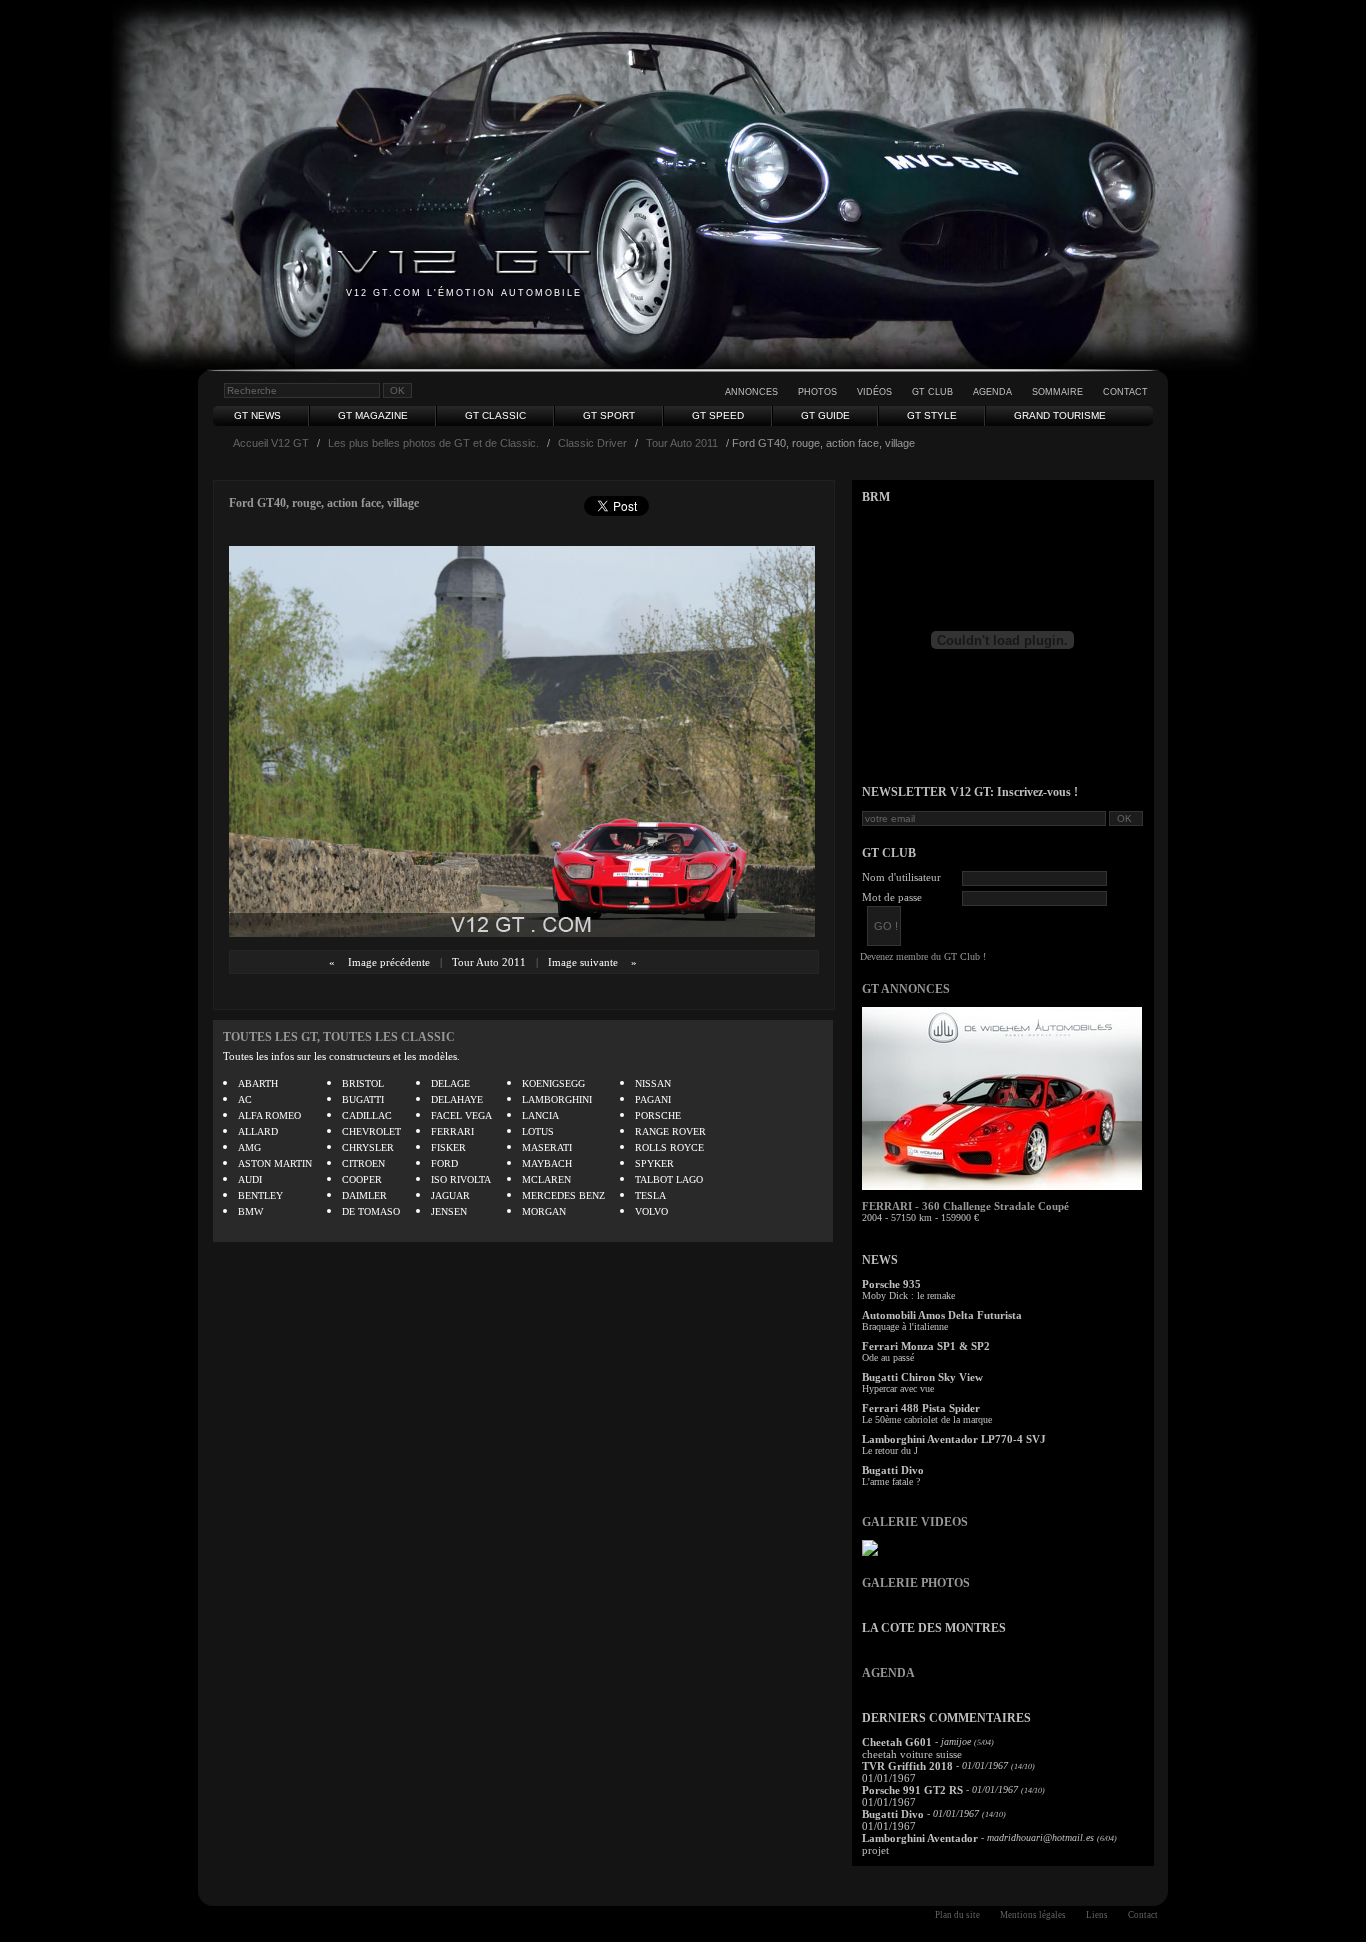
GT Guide (825, 415)
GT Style (932, 415)
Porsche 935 (891, 1284)
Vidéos (874, 392)
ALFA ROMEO (269, 1115)
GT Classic (495, 415)
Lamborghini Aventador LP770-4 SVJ (954, 1439)
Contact (1125, 392)
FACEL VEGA (461, 1115)
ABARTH (258, 1083)
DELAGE (450, 1083)
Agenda (992, 392)
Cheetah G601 (897, 1742)
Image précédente (389, 962)
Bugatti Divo (893, 1470)
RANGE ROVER (670, 1131)
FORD (444, 1163)
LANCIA (540, 1115)
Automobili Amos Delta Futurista (942, 1315)
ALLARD (258, 1131)
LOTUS (538, 1131)
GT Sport (609, 415)
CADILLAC (367, 1115)
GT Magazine (373, 415)
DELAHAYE (457, 1099)
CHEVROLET (371, 1131)
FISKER (448, 1147)
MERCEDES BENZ (563, 1195)
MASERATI (547, 1147)
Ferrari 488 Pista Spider (921, 1408)
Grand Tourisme (1060, 415)
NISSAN (653, 1083)
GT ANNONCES (906, 989)
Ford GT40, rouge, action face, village (324, 503)
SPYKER (654, 1163)
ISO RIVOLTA (461, 1179)
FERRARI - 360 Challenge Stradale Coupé (965, 1206)
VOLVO (651, 1211)
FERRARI (452, 1131)
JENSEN (449, 1211)
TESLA (650, 1195)
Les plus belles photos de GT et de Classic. (433, 443)
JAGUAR (450, 1195)
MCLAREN (546, 1179)
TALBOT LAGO (669, 1179)
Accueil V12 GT (271, 443)
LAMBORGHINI (557, 1099)
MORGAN (544, 1211)
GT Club (932, 392)
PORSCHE (658, 1115)
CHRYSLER (368, 1147)
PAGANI (653, 1099)
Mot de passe (892, 897)
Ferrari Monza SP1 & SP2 (926, 1346)
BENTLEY (260, 1195)
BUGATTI (363, 1099)
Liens (1097, 1915)
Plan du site (957, 1915)
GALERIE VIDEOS (915, 1522)
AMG (249, 1147)
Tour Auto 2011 (682, 443)
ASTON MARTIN (275, 1163)
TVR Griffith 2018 (907, 1766)
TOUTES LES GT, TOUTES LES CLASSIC (339, 1037)
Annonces (751, 392)
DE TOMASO (371, 1211)
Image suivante (583, 962)
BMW (250, 1211)
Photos (817, 392)
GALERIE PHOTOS (916, 1583)
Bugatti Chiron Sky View (922, 1377)
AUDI (250, 1179)
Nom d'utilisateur (901, 877)
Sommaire (1057, 392)
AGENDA (888, 1673)
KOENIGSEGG (553, 1083)
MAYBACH (547, 1163)
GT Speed (718, 415)
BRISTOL (363, 1083)
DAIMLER (364, 1195)
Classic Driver (592, 443)
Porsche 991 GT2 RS (912, 1790)
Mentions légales (1033, 1915)
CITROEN (363, 1163)
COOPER (362, 1179)
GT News (257, 415)
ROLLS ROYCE (669, 1147)
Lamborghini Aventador (920, 1838)
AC (245, 1099)
